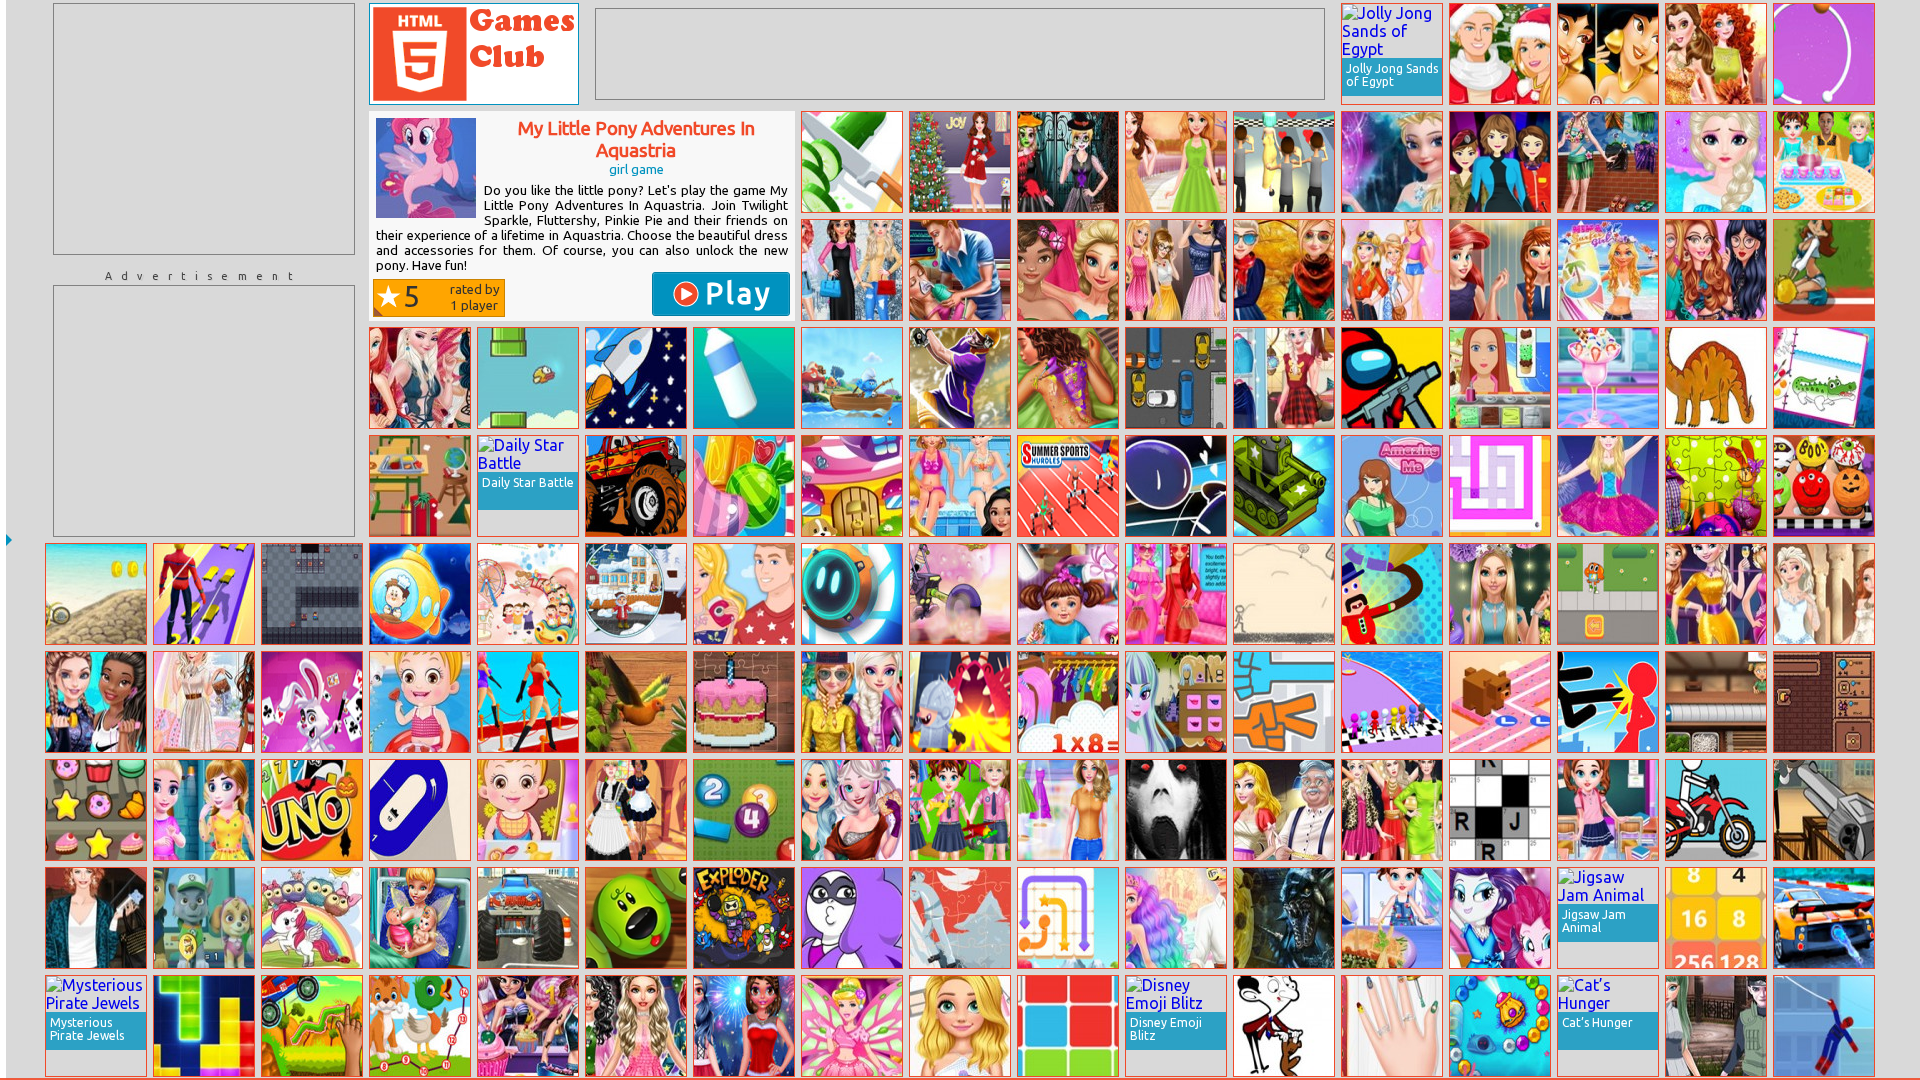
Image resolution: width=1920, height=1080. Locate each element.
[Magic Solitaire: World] (312, 702)
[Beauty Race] (528, 702)
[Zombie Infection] (1284, 918)
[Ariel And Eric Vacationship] (1176, 918)
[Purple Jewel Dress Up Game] (852, 918)
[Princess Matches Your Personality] (1176, 594)
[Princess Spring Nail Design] (1392, 1026)
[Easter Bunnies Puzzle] (1716, 486)
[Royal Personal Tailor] (1284, 810)
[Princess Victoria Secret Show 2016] (420, 378)
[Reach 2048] (1716, 918)
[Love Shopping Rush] (1284, 162)
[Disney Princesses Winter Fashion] (852, 270)
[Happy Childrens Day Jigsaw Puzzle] (528, 594)
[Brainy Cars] (312, 1026)
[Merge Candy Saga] (744, 486)
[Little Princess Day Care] (1068, 594)
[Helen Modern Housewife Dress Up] (96, 918)
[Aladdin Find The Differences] (1608, 54)
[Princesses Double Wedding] (1824, 594)
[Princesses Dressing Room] (1500, 270)
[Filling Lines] (1068, 918)
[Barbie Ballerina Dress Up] (1608, 486)
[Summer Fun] (1608, 162)
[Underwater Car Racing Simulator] (1824, 918)
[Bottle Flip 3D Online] (744, 378)
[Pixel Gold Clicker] (1824, 702)
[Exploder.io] (744, 918)
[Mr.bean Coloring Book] (1284, 1026)
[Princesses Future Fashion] (852, 810)
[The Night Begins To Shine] (960, 594)
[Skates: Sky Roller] (204, 594)
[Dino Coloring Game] (1716, 378)
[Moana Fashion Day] (1068, 270)
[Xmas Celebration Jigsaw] (636, 594)
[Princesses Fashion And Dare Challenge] (204, 702)
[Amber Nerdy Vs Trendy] (636, 1026)
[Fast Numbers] (744, 810)
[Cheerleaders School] (1824, 270)
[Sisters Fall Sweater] (1284, 270)
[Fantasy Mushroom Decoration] (852, 486)
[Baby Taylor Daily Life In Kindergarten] (960, 810)
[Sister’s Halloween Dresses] (1068, 162)
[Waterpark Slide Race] (1392, 702)
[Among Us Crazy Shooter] (1392, 378)
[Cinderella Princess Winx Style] (852, 1026)
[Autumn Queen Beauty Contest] (1716, 54)
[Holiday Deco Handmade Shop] (960, 162)
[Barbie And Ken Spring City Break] (744, 594)
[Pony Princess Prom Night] (1500, 918)
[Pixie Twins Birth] (420, 918)
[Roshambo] (1284, 702)
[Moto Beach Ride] (96, 594)
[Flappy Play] (528, 378)
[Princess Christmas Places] (744, 1026)
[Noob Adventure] (312, 594)
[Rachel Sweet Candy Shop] (528, 1026)
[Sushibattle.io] (1716, 702)
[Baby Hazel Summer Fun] (420, 702)
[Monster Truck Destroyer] (636, 486)
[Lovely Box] (852, 594)
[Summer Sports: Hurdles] (1068, 486)
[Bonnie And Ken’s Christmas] (1500, 54)
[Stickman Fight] (1608, 702)
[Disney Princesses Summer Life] (960, 486)
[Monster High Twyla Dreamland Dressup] (1176, 702)
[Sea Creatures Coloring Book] (1824, 378)
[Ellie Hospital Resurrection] (960, 270)
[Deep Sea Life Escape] (420, 594)
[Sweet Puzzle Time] (744, 702)
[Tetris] (204, 1026)
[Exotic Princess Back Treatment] (1068, 378)
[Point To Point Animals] (420, 1026)
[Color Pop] (1068, 1026)
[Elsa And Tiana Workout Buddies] (96, 702)
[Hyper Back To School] (420, 486)
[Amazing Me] (1392, 486)
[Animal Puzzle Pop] (636, 918)
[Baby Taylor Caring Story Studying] (1608, 810)
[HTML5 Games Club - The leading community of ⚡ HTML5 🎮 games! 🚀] (474, 54)
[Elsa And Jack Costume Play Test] (1716, 1026)
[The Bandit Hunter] (1824, 810)
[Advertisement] (204, 129)
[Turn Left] (420, 810)
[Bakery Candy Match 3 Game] (96, 810)
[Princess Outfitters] (1068, 810)
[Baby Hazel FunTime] (528, 810)
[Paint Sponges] (1500, 486)
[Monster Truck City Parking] (528, 918)
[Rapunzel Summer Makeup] (960, 1026)
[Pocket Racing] (1716, 810)
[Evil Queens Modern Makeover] (1176, 270)
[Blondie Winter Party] (1500, 594)
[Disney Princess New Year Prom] (1716, 594)
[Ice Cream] (1500, 378)
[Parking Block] (1176, 378)
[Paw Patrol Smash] (204, 918)
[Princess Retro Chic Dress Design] (1176, 162)
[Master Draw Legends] (1392, 594)
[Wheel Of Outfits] (1284, 378)
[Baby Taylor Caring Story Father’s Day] (1392, 918)
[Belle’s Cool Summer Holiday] (1608, 378)
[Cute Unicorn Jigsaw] (312, 918)
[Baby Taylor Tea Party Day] (1824, 162)
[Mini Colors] (1176, 486)
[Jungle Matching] (636, 702)
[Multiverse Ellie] (1392, 270)
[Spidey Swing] (1824, 1026)
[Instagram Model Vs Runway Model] (1392, 810)
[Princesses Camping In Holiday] (852, 702)
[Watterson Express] (1608, 594)
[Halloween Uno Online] (312, 810)
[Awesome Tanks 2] (1284, 486)
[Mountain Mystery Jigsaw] (960, 918)
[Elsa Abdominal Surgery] (1716, 162)
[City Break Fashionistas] (1716, 270)
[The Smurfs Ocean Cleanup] (852, 378)
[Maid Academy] (636, 810)
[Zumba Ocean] (1500, 1026)
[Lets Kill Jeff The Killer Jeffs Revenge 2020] (1176, 810)
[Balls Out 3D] (1824, 54)
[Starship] (636, 378)
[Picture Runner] (1284, 594)
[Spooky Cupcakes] (1824, 486)
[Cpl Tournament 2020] (960, 378)
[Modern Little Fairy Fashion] (204, 810)
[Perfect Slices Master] (852, 162)
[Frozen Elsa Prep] (1392, 162)
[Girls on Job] (1500, 162)
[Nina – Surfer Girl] (1608, 270)
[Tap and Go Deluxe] (1500, 702)
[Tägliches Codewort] (1500, 810)
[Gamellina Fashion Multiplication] (1068, 702)
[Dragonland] (960, 702)
